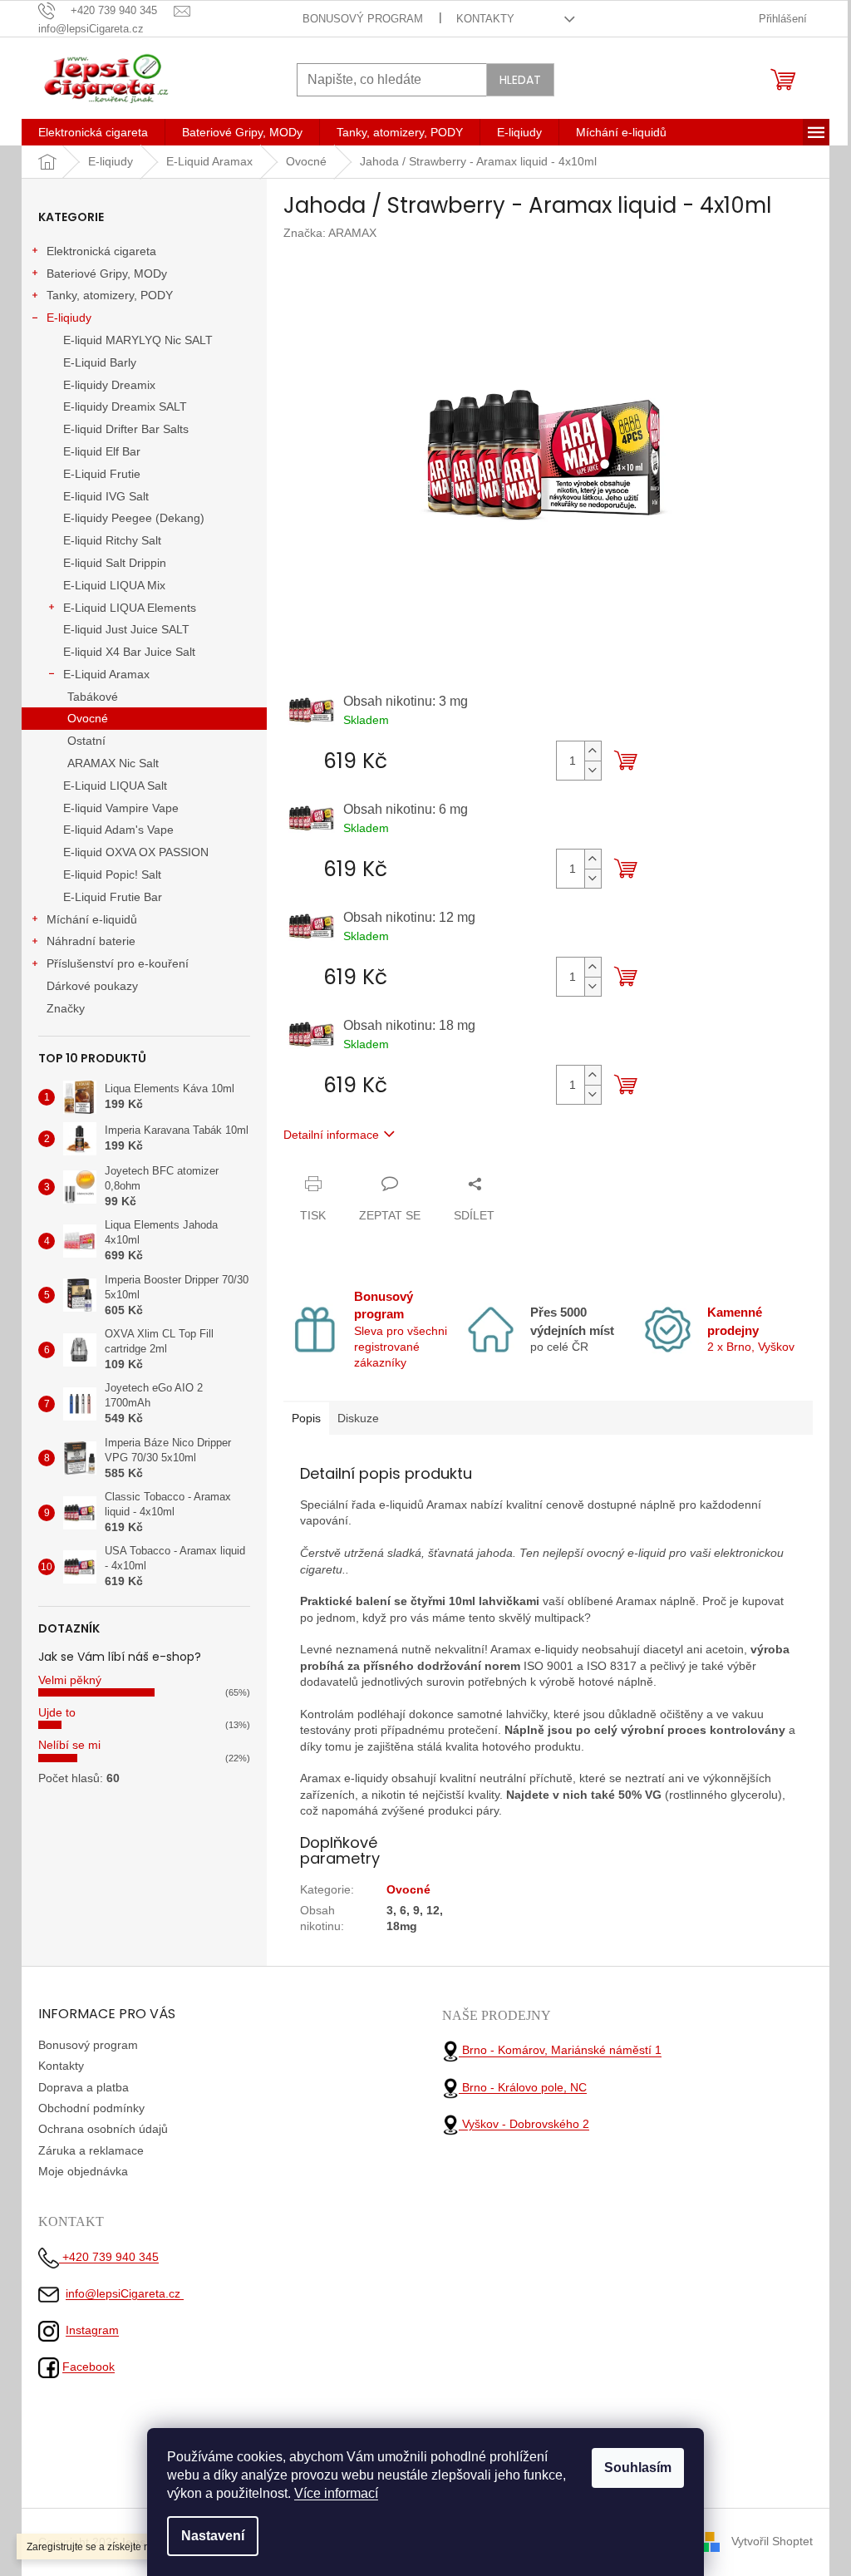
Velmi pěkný (70, 1680)
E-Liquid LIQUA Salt (115, 786)
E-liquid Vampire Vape (121, 808)
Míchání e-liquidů (92, 919)
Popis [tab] (306, 1418)
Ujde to (57, 1712)
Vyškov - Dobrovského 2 (524, 2124)
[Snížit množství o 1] (593, 770)
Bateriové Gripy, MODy (107, 273)
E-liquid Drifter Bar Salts (126, 429)
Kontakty (485, 19)
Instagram (92, 2330)
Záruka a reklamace (91, 2150)
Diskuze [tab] (358, 1418)
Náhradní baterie (91, 941)
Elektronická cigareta (101, 251)
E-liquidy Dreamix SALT (125, 406)
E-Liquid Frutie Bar (113, 897)
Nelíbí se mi (69, 1745)
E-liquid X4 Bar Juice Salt (129, 652)
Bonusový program (363, 19)
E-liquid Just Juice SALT (126, 629)
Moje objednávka (83, 2171)
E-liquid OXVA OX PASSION (136, 852)
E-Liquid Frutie (102, 474)
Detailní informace (331, 1135)
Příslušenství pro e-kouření (118, 963)
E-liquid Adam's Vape (118, 830)
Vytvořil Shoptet (772, 2541)
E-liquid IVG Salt (106, 496)
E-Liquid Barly (100, 362)
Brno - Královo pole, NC (523, 2087)
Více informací (336, 2493)
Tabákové (93, 697)
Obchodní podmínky (91, 2108)
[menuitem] (93, 132)
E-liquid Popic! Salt (112, 874)
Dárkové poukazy (92, 986)
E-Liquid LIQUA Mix (114, 585)
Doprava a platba (84, 2087)
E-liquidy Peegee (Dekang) (134, 518)
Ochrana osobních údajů (103, 2129)
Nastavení (213, 2536)
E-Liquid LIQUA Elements (130, 608)
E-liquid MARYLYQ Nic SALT (138, 340)
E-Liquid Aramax (106, 674)
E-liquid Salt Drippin (115, 563)
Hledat (520, 80)
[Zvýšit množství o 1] (593, 751)
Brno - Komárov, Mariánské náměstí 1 (560, 2051)
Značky (66, 1008)
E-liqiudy (69, 318)
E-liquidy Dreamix (109, 385)
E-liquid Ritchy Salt (112, 540)
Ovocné (88, 718)
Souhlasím (638, 2468)
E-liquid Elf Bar (102, 451)
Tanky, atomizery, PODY (110, 295)
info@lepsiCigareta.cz (125, 2293)
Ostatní (86, 741)
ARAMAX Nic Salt (113, 763)
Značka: (330, 233)
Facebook (89, 2367)
